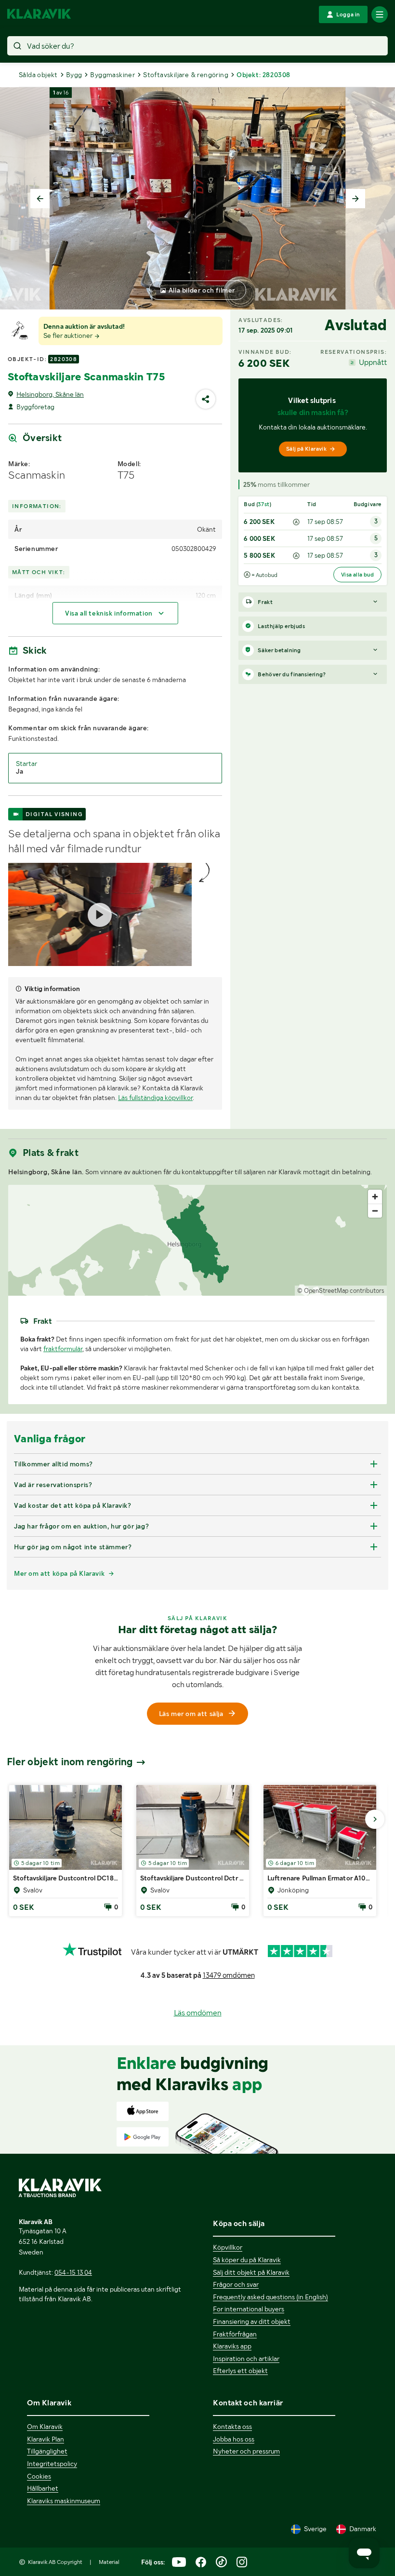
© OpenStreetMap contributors (341, 1291)
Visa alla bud (357, 575)
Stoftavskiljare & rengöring (186, 75)
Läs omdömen (198, 2013)
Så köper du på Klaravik (247, 2260)
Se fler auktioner (69, 335)
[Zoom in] (375, 1197)
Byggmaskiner (112, 75)
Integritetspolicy (52, 2464)
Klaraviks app (232, 2346)
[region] (197, 1240)
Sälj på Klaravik (306, 449)
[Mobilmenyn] (380, 14)
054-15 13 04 (73, 2272)
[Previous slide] (40, 199)
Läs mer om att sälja (191, 1714)
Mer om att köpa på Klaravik (59, 1573)
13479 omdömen (229, 1975)
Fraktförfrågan (235, 2334)
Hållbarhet (43, 2488)
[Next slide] (355, 199)
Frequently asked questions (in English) (270, 2297)
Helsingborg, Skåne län (50, 394)
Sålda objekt (38, 75)
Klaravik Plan (46, 2439)
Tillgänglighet (47, 2451)
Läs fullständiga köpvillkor (155, 1098)
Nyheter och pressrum (246, 2451)
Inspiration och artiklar (246, 2359)
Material (109, 2562)
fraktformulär (63, 1349)
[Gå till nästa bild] (375, 1819)
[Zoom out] (375, 1211)
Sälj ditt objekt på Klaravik (251, 2272)
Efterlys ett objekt (240, 2371)
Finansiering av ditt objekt (252, 2321)
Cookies (39, 2476)
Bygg (74, 75)
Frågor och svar (236, 2284)
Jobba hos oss (234, 2439)
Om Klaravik (45, 2427)
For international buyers (249, 2309)
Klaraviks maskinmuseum (64, 2501)
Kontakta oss (232, 2427)
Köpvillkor (228, 2247)
